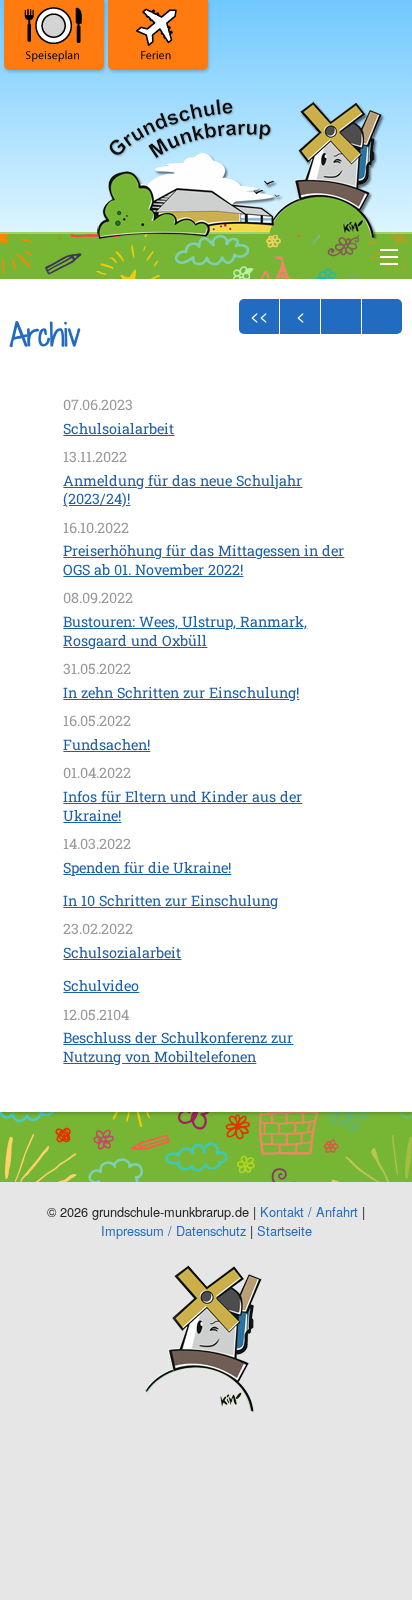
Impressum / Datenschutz (173, 1230)
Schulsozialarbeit (122, 952)
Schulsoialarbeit (118, 428)
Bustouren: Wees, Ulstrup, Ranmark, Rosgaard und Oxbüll (185, 631)
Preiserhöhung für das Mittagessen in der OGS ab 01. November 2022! (203, 560)
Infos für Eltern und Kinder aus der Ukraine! (182, 806)
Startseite (284, 1230)
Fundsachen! (106, 744)
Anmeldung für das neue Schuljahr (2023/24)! (182, 490)
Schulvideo (101, 985)
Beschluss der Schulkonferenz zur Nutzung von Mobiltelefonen (178, 1047)
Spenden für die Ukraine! (147, 867)
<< (259, 315)
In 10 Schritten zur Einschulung (170, 900)
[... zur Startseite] (237, 164)
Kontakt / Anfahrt (309, 1211)
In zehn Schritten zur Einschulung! (181, 692)
